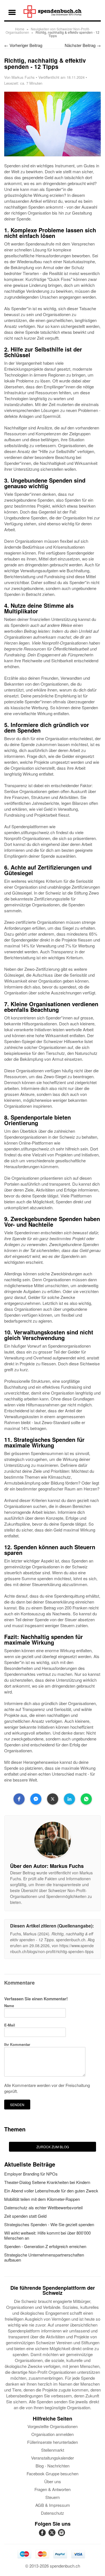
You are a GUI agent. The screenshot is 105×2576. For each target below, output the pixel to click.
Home (20, 29)
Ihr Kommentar (17, 2044)
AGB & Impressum (53, 2505)
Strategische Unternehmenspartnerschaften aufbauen (44, 2257)
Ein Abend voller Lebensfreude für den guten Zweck (51, 2191)
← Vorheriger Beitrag (23, 45)
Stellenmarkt (53, 2450)
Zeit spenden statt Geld (25, 2216)
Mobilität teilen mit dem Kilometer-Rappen (42, 2199)
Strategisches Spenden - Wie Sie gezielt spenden (49, 2224)
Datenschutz (53, 2513)
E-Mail (10, 2025)
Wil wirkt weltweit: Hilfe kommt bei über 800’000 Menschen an (47, 2235)
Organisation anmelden (53, 2434)
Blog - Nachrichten (53, 2466)
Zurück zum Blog (53, 2147)
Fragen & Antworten (53, 2489)
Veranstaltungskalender (53, 2458)
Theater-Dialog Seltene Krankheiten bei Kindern (47, 2182)
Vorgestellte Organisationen (53, 2426)
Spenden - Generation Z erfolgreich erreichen (45, 2246)
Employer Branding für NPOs (31, 2174)
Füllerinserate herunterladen (53, 2442)
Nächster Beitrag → (83, 45)
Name (9, 2006)
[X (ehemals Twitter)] (53, 2536)
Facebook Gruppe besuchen (53, 2473)
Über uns (53, 2481)
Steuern (53, 2497)
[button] (19, 1799)
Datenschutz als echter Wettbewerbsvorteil (43, 2207)
